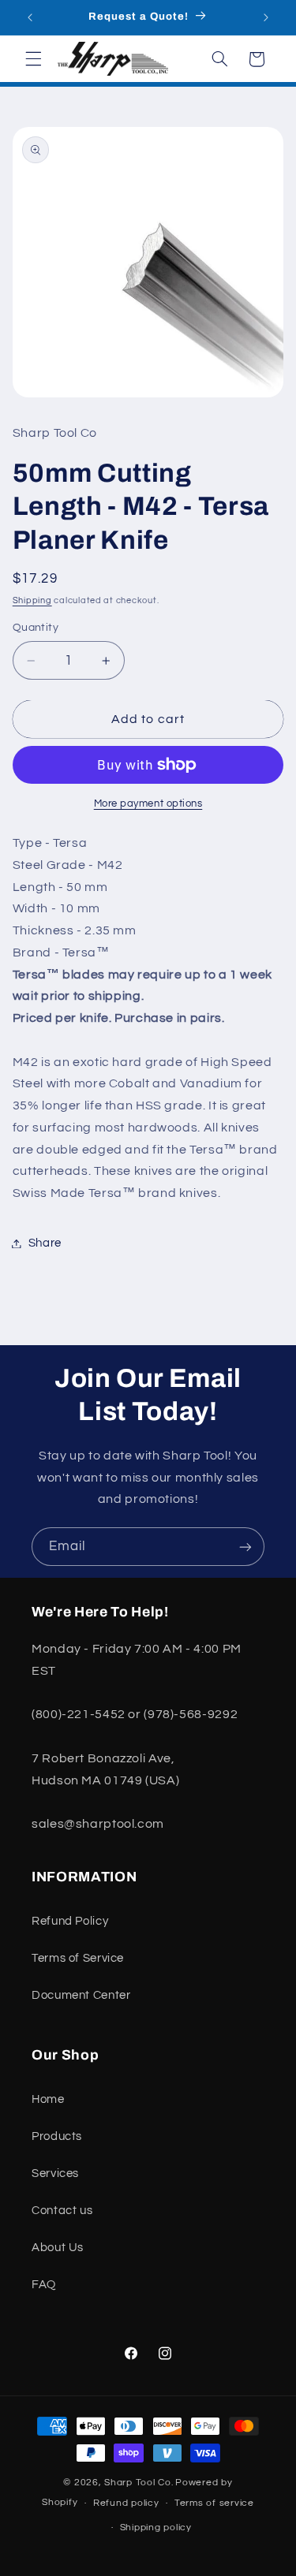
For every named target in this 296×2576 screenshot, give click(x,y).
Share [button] (45, 1243)
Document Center (81, 1995)
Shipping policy (156, 2528)
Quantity (36, 628)
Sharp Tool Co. (139, 2483)
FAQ (44, 2285)
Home (48, 2099)
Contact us (62, 2211)
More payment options (148, 804)
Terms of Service (78, 1958)
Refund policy (126, 2503)
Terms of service (214, 2503)
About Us (58, 2248)
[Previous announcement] (30, 17)
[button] (33, 59)
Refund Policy (70, 1921)
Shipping (32, 600)
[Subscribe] (245, 1547)
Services (55, 2173)
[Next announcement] (266, 17)
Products (57, 2136)
